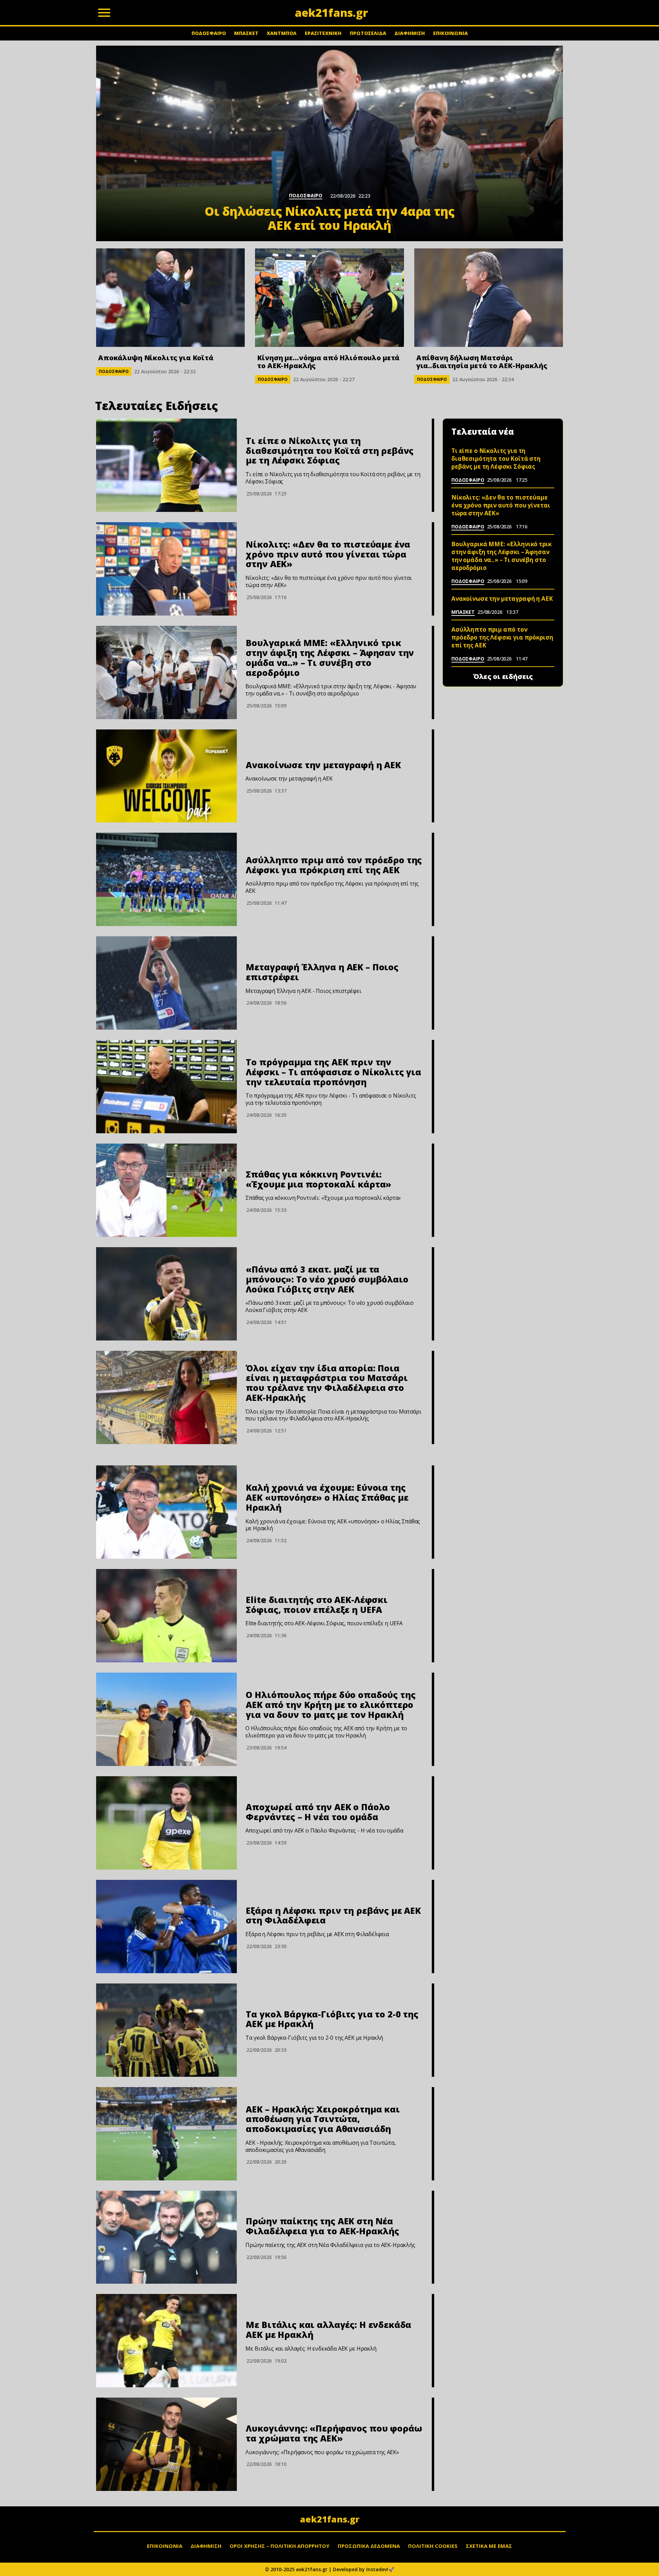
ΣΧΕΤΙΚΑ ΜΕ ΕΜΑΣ (489, 2546)
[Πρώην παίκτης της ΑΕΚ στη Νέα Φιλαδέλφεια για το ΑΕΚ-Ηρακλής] (166, 2237)
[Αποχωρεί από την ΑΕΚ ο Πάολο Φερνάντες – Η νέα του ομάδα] (166, 1823)
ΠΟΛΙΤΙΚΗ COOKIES (433, 2546)
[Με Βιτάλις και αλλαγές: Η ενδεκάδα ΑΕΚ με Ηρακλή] (166, 2341)
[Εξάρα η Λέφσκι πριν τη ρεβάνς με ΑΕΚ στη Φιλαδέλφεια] (166, 1927)
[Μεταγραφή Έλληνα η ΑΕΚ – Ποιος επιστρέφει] (166, 983)
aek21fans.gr (330, 2519)
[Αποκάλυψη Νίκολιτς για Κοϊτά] (170, 298)
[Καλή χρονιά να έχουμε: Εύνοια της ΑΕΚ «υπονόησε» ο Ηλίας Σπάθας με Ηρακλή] (166, 1512)
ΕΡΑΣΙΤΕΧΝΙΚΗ (323, 33)
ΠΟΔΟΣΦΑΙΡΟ (209, 33)
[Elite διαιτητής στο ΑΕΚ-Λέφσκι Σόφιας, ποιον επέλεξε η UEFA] (166, 1616)
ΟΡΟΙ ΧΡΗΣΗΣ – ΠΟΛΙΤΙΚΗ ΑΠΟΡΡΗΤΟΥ (280, 2546)
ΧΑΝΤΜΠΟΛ (282, 33)
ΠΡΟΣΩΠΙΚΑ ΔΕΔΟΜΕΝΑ (369, 2546)
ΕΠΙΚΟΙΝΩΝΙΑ (450, 33)
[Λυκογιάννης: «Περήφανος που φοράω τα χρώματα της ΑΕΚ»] (166, 2444)
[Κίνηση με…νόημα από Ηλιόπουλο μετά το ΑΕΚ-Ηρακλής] (329, 298)
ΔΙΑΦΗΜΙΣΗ (410, 33)
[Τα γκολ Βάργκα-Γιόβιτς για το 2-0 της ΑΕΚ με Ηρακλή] (166, 2030)
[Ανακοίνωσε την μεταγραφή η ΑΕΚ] (166, 776)
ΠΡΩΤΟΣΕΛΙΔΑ (368, 33)
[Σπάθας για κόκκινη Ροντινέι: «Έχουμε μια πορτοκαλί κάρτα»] (166, 1190)
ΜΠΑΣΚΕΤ (246, 33)
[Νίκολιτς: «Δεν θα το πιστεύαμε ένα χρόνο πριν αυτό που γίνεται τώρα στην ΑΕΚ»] (166, 569)
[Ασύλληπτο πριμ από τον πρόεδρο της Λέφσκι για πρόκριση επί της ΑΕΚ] (166, 879)
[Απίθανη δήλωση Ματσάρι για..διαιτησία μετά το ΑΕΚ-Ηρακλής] (489, 298)
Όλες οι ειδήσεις (503, 677)
